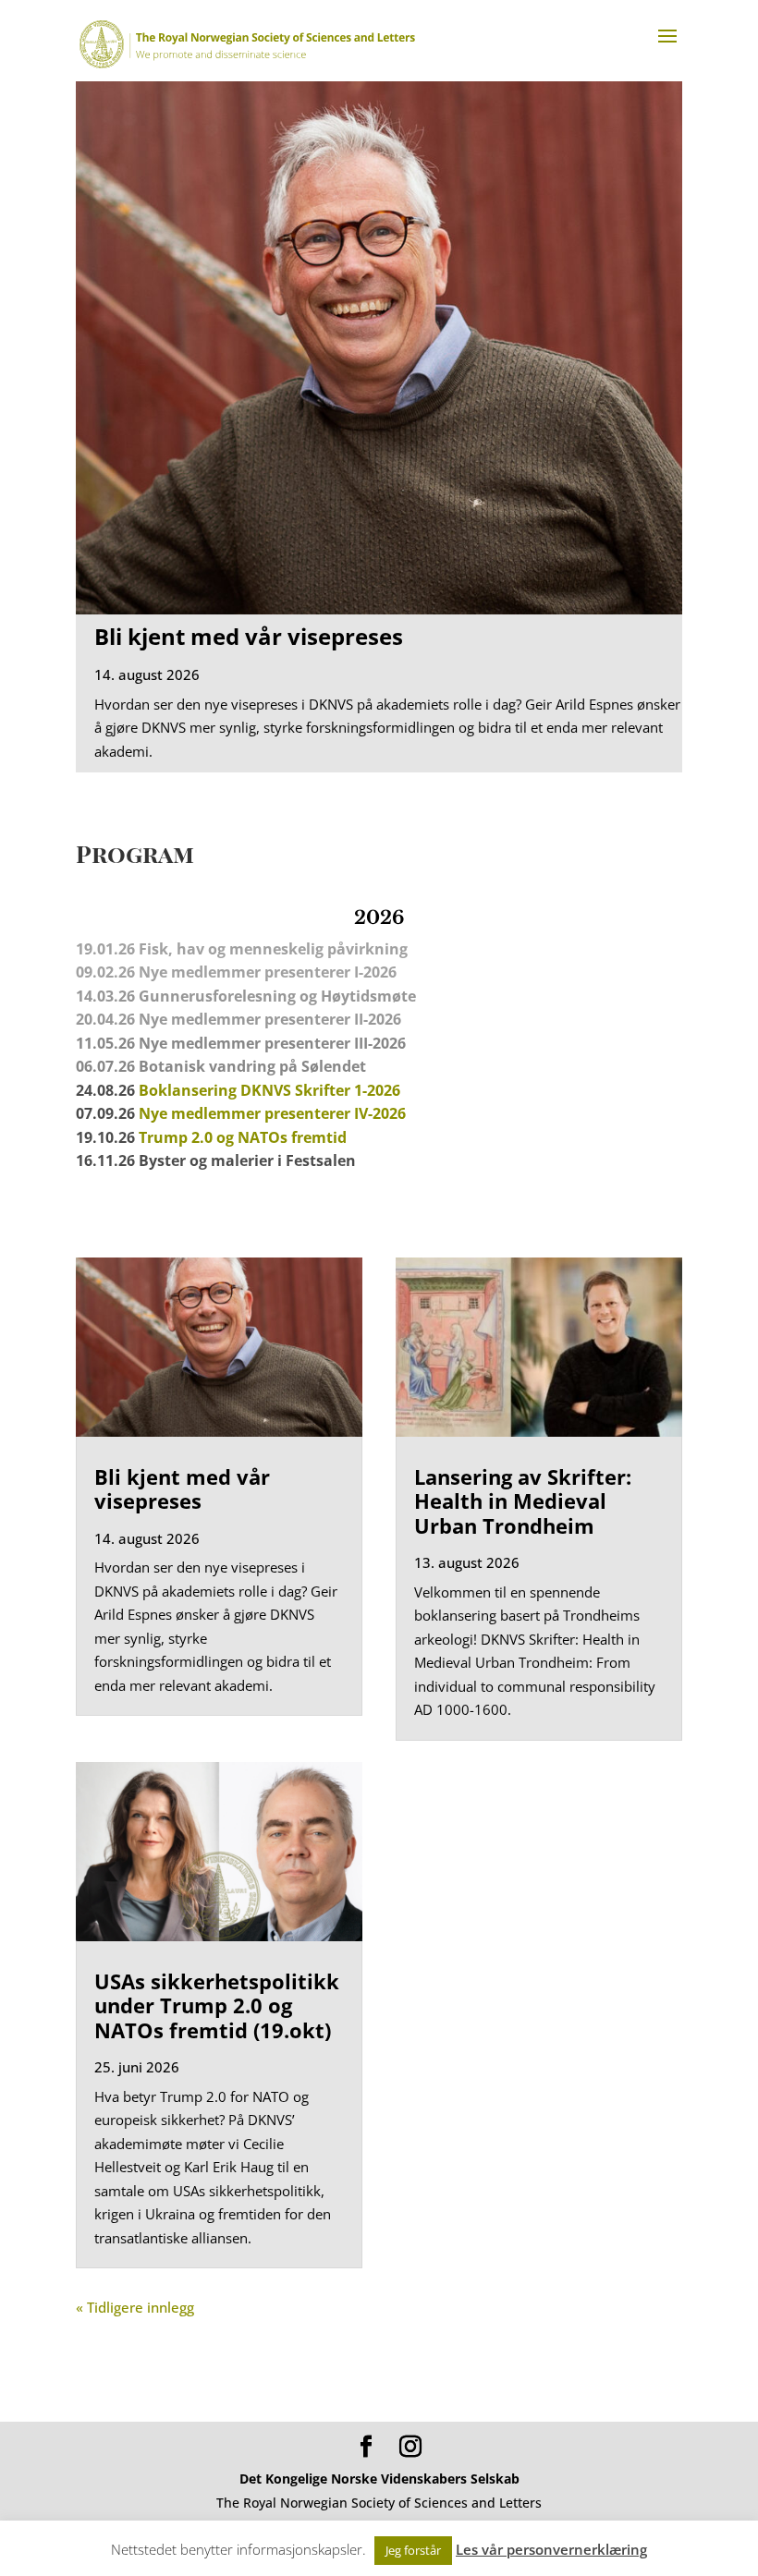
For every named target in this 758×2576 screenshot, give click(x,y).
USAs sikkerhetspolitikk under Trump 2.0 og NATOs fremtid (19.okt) (217, 2005)
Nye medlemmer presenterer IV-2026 (272, 1113)
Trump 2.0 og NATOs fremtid (243, 1137)
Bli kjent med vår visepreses (249, 636)
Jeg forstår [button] (413, 2550)
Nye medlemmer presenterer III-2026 (272, 1043)
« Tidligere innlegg (135, 2307)
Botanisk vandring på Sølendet (254, 1066)
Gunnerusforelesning (217, 996)
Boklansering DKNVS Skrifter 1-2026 (269, 1090)
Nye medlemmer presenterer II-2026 (270, 1019)
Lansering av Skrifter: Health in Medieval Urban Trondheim (523, 1501)
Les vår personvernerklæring (551, 2549)
